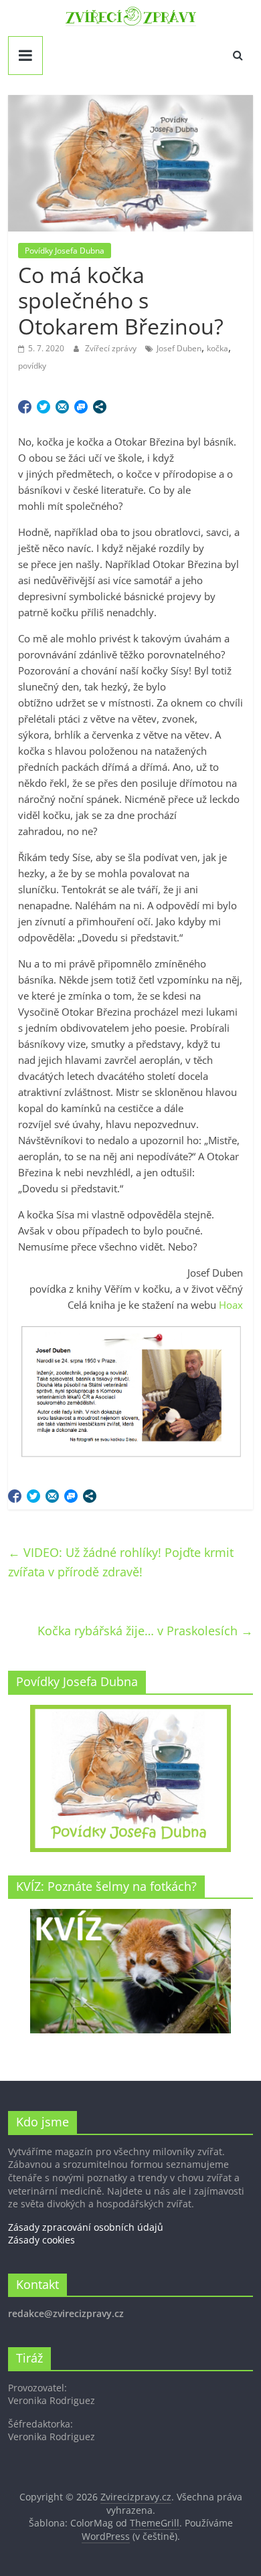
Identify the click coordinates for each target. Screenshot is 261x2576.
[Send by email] (62, 407)
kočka (217, 348)
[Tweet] (43, 407)
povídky (32, 366)
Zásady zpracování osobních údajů (86, 2227)
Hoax (231, 1305)
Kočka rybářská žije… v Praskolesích (145, 1631)
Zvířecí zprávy (112, 348)
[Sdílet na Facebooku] (25, 407)
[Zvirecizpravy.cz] (131, 15)
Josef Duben (179, 348)
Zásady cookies (41, 2240)
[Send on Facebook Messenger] (81, 407)
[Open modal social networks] (100, 407)
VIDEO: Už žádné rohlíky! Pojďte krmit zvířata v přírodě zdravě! (121, 1562)
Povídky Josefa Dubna (65, 251)
